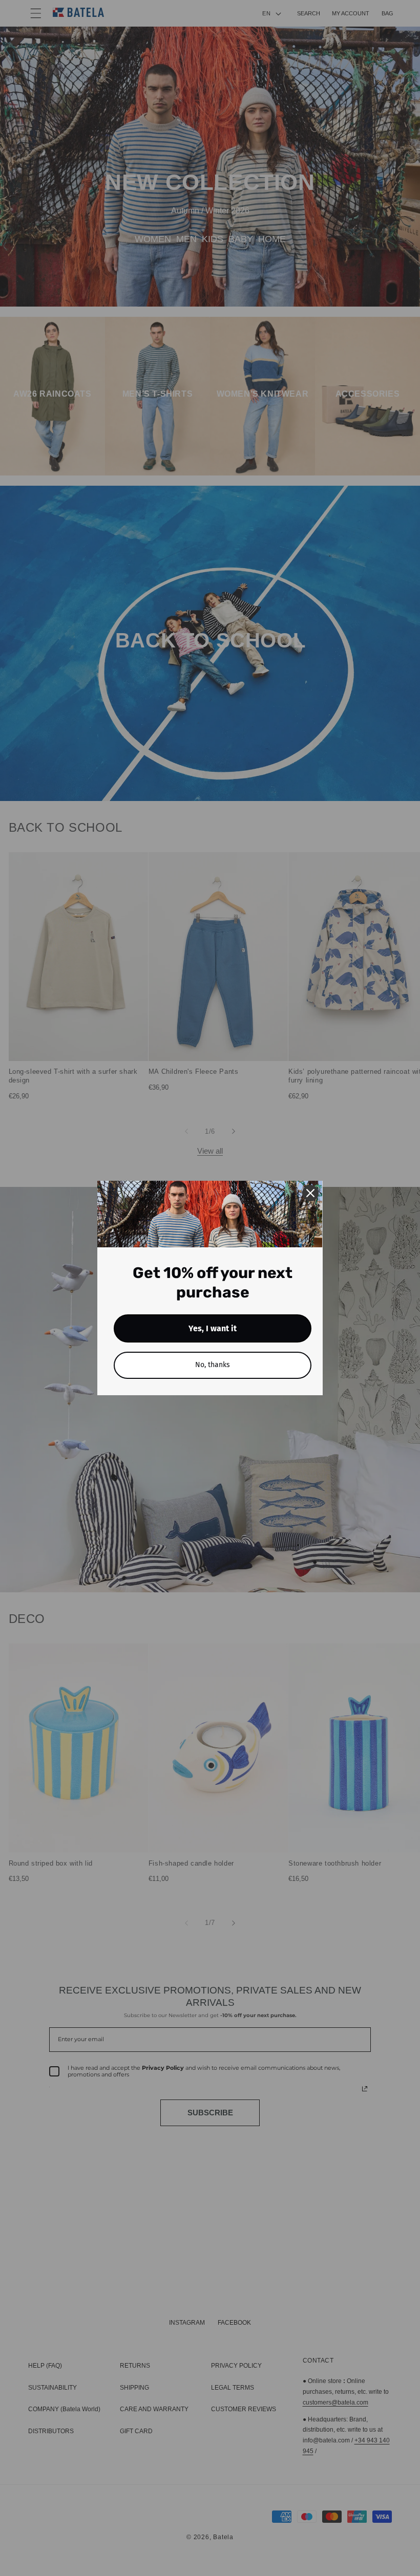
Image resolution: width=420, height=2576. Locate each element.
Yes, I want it (213, 1328)
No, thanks (213, 1365)
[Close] (310, 1193)
